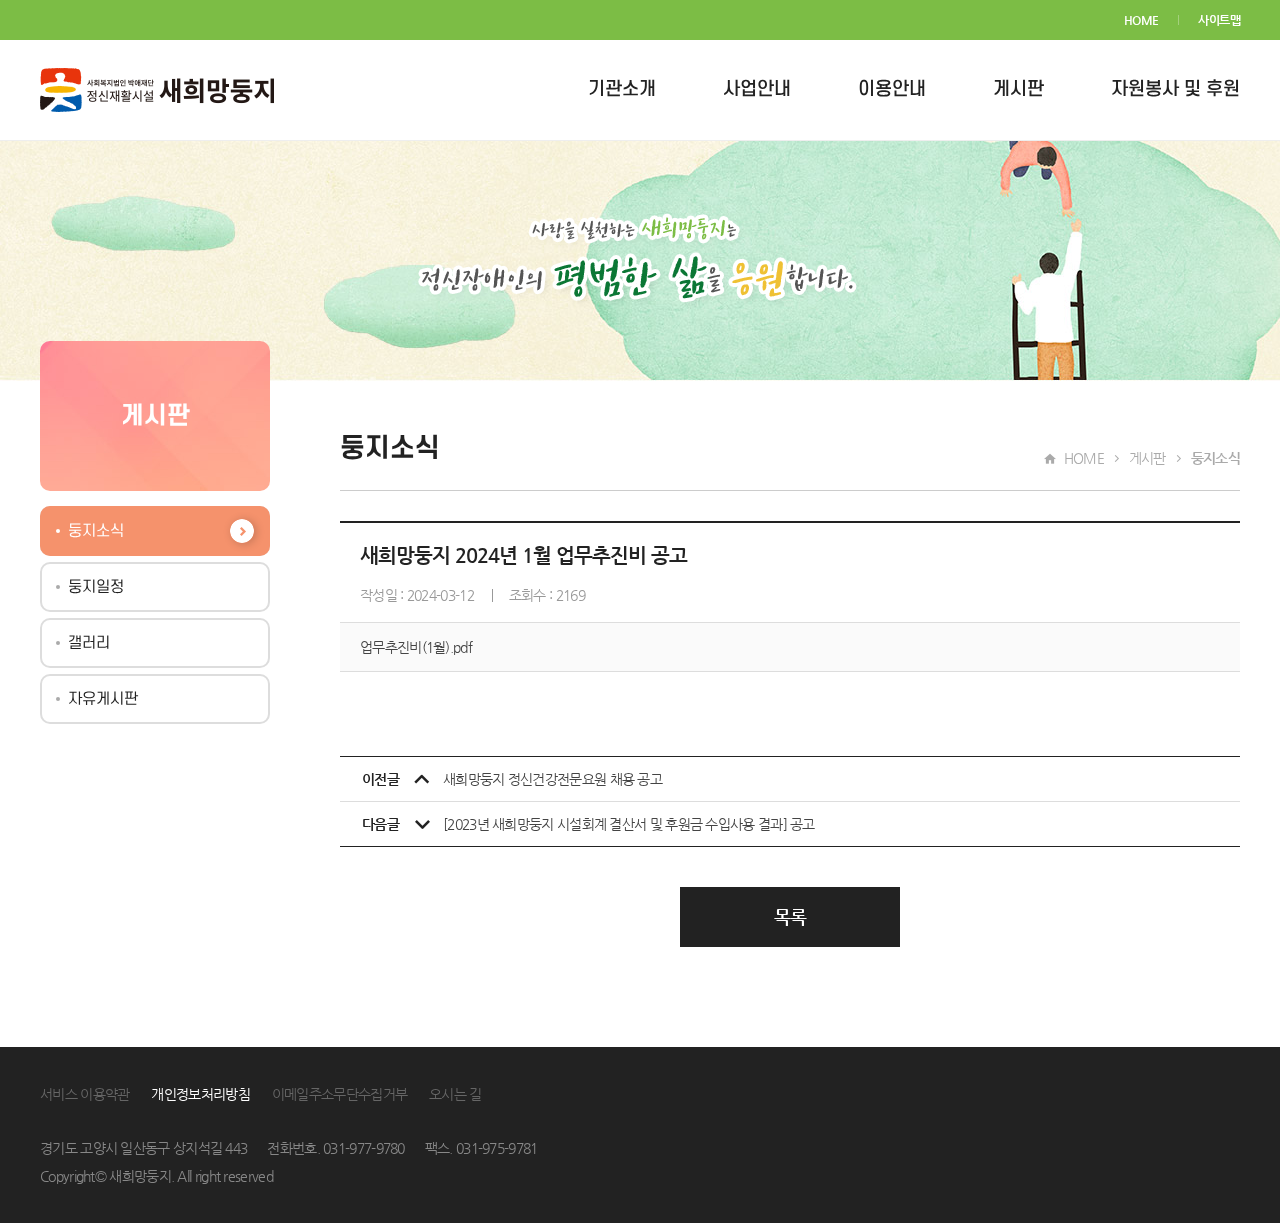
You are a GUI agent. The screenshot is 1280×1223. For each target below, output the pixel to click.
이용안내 (892, 89)
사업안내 (757, 89)
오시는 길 (455, 1094)
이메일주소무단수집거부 (339, 1094)
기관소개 (622, 89)
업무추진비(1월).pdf (416, 647)
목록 (790, 916)
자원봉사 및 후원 (1175, 89)
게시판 (1018, 89)
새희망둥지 (157, 90)
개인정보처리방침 (200, 1094)
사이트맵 (1219, 20)
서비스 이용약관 (84, 1094)
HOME (1141, 20)
